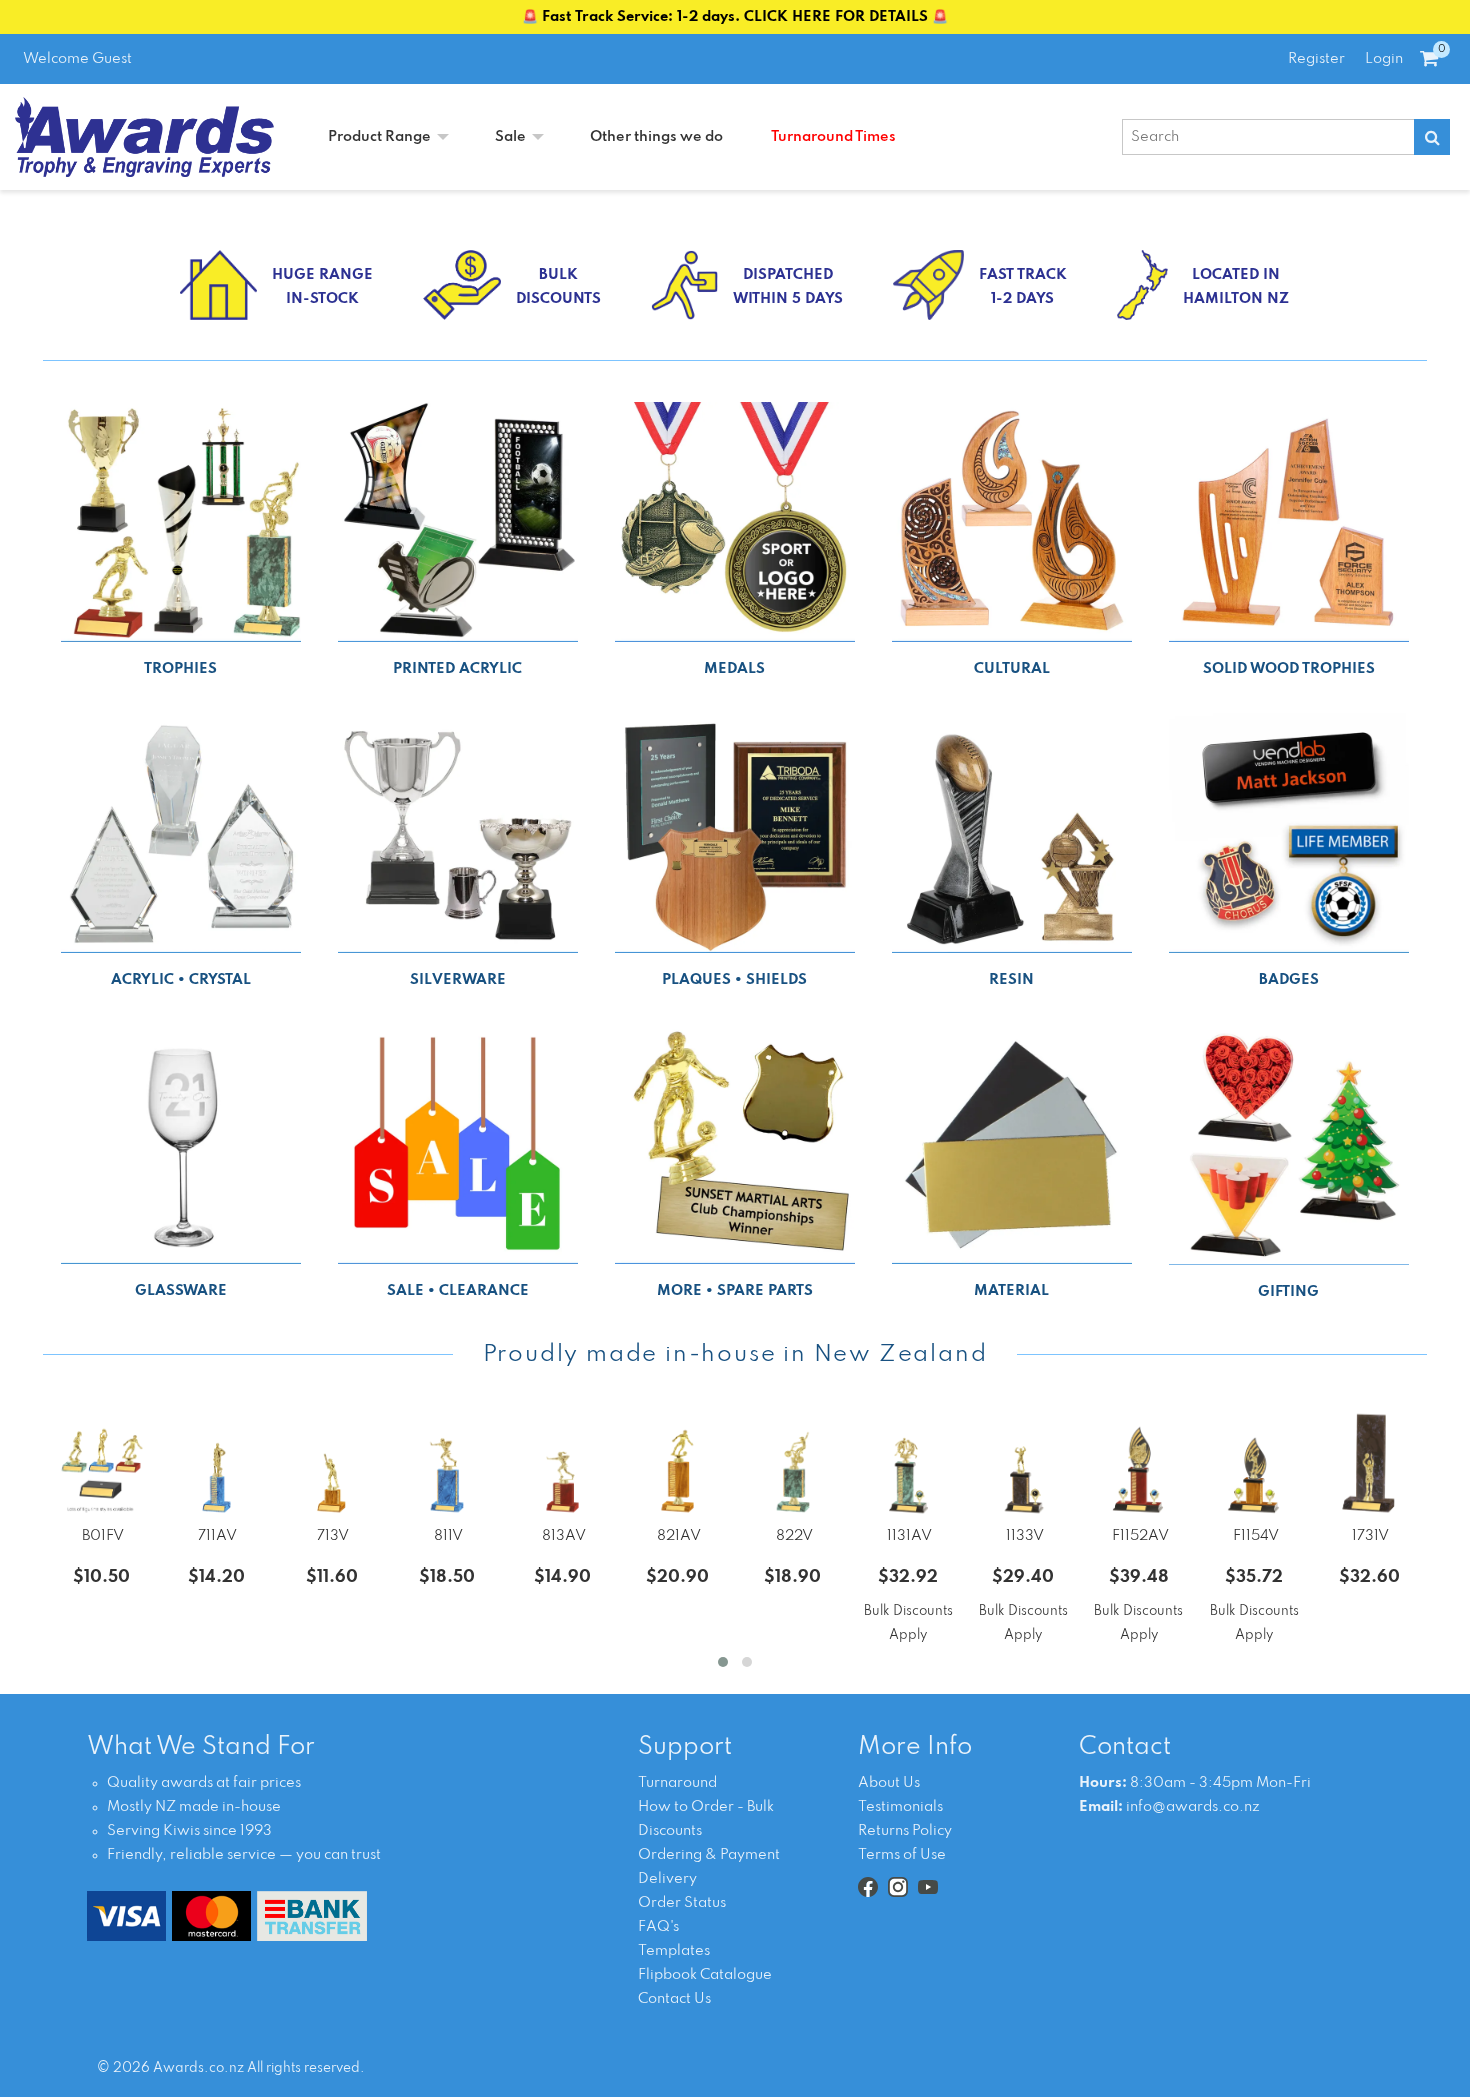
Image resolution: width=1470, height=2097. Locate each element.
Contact (1125, 1747)
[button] (723, 1662)
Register (1316, 59)
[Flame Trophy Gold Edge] (1253, 1464)
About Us (889, 1783)
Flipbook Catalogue (705, 1975)
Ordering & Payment (709, 1855)
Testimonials (900, 1807)
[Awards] (145, 137)
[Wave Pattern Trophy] (216, 1464)
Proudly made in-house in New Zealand (735, 1354)
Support (685, 1747)
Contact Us (674, 1999)
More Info (915, 1747)
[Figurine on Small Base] (101, 1464)
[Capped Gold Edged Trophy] (1023, 1464)
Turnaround (677, 1783)
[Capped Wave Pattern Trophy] (907, 1464)
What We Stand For (201, 1747)
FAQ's (658, 1927)
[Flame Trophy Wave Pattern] (1138, 1464)
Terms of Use (902, 1855)
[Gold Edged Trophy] (331, 1464)
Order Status (682, 1903)
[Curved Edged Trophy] (1369, 1464)
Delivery (667, 1879)
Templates (674, 1951)
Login (1384, 59)
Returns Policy (905, 1831)
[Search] (1432, 137)
